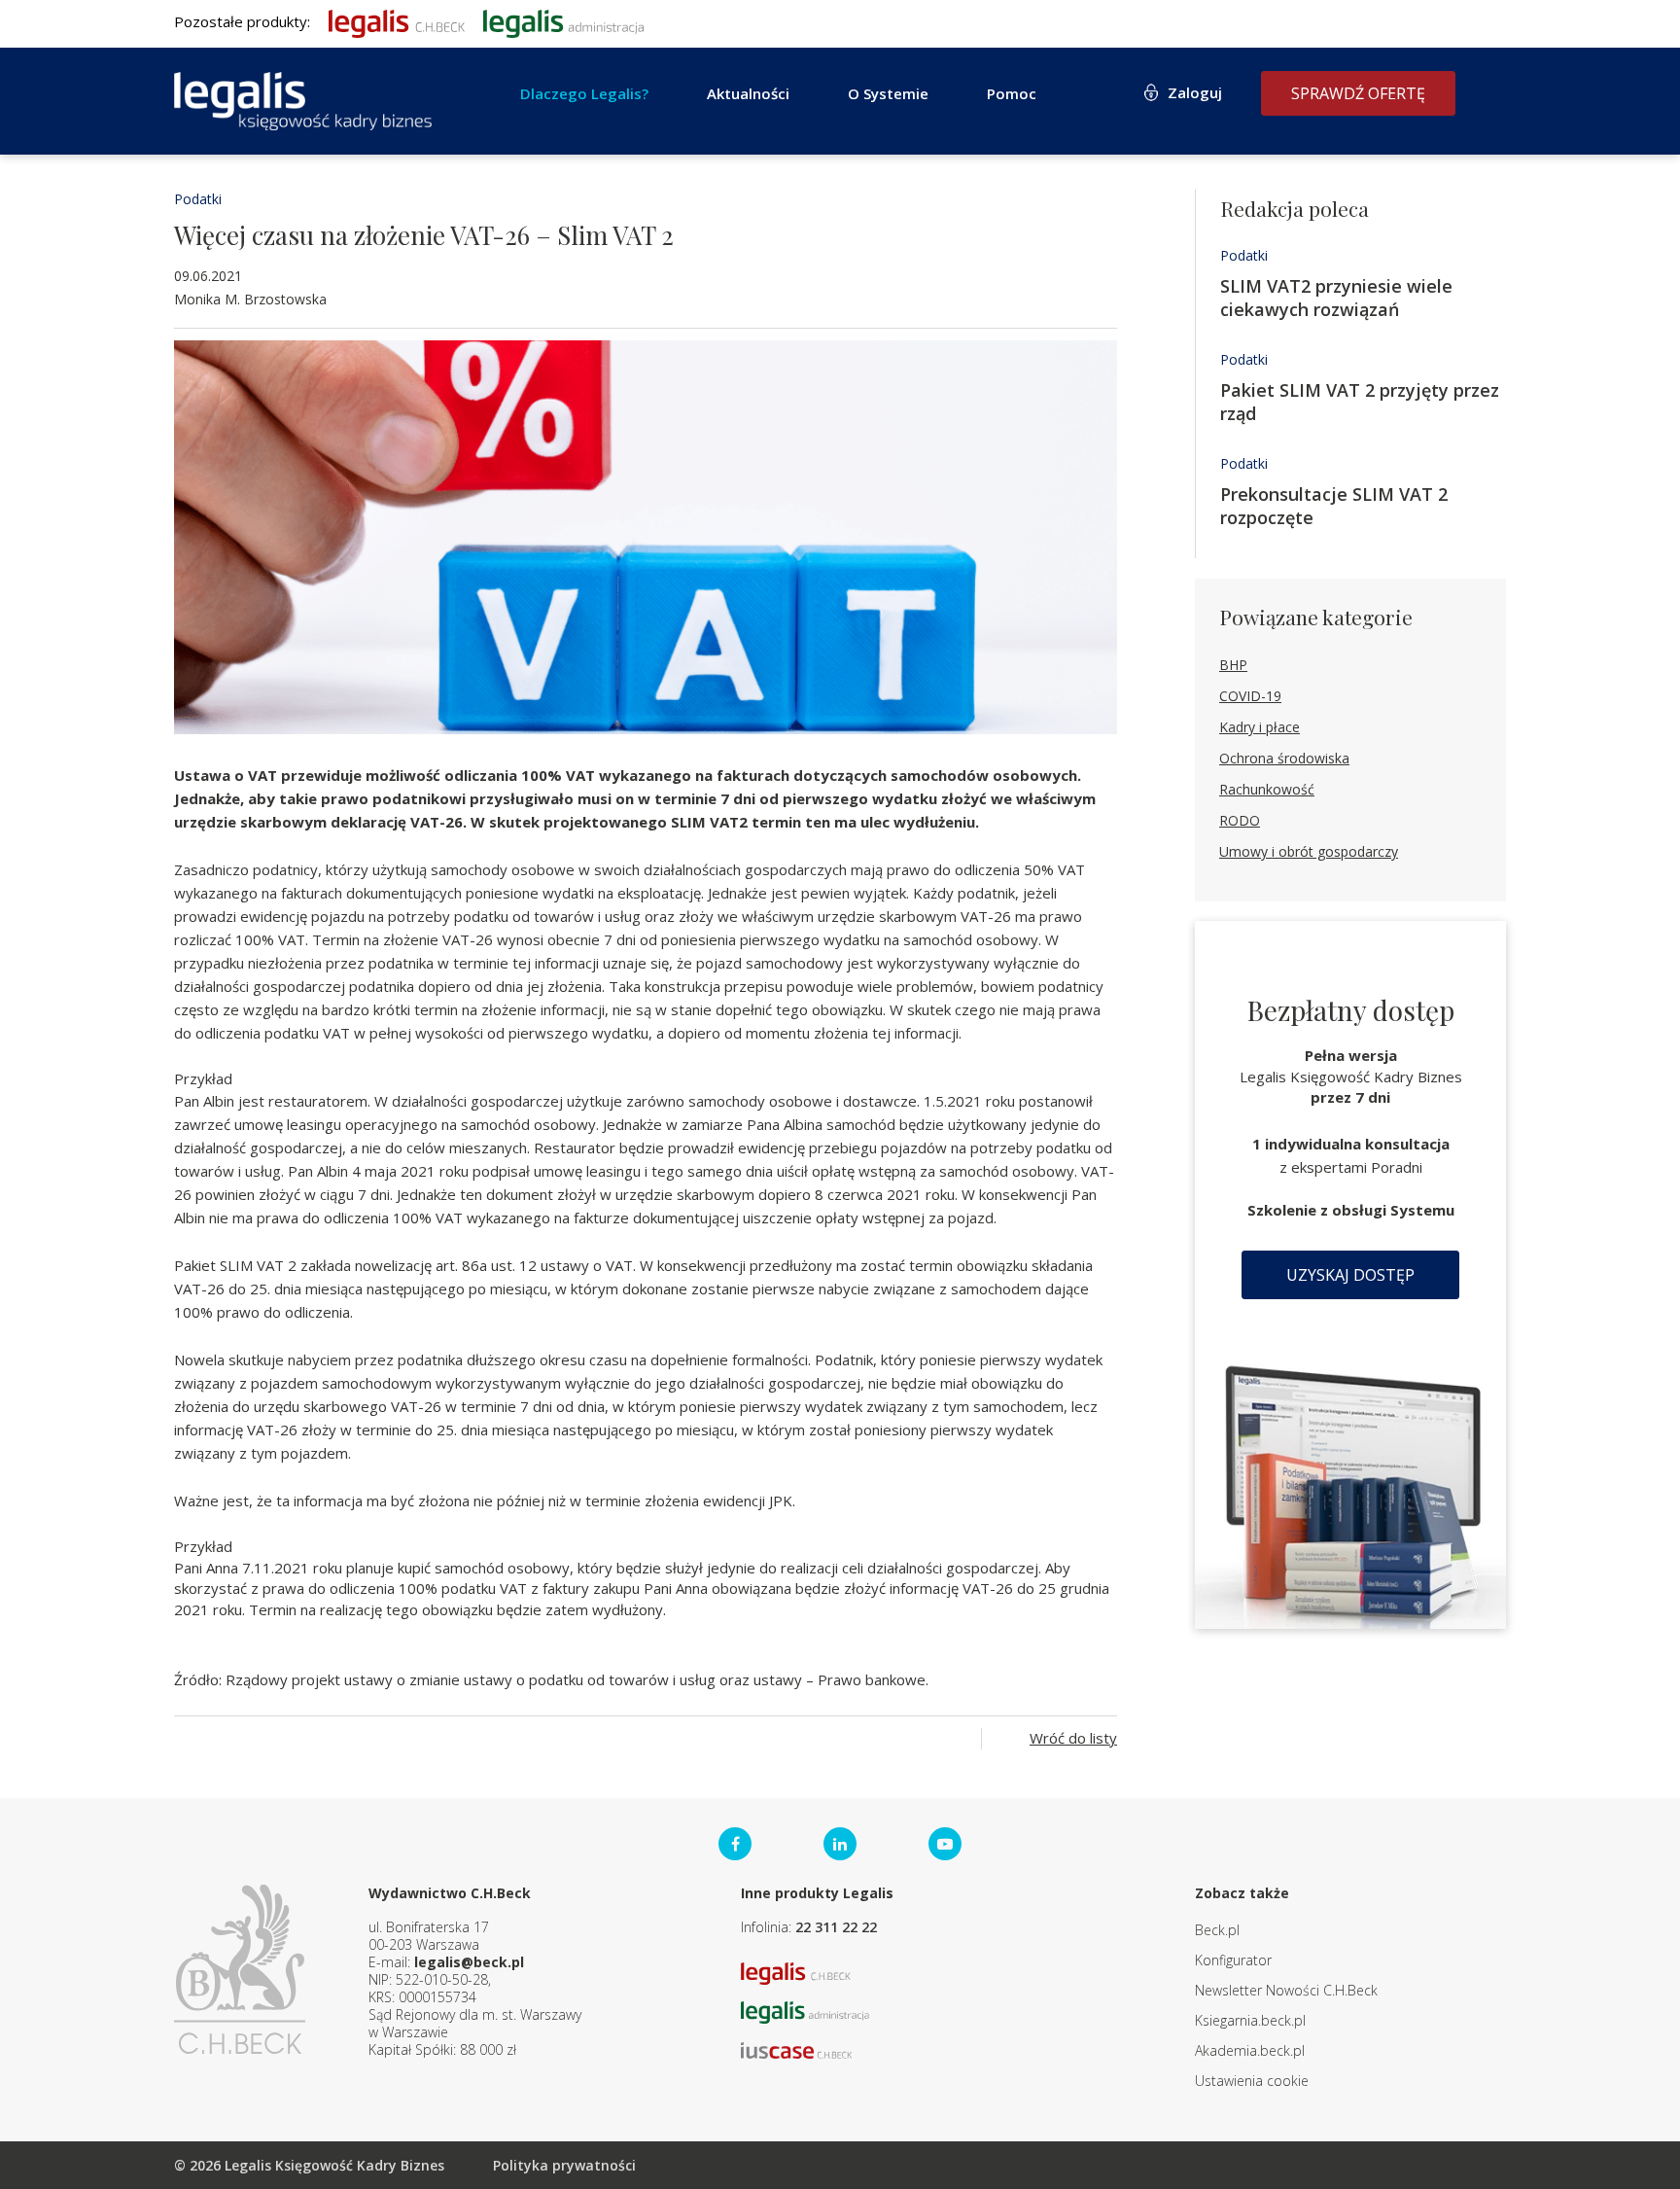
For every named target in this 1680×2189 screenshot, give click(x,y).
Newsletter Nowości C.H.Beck (1286, 1990)
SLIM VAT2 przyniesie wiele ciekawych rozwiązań (1336, 298)
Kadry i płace (1260, 727)
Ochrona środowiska (1284, 758)
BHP (1233, 665)
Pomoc (1012, 93)
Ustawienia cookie (1252, 2081)
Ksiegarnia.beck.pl (1250, 2020)
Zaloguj (1195, 92)
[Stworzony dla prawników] (397, 21)
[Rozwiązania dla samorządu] (563, 21)
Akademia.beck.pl (1250, 2050)
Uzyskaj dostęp (1350, 1275)
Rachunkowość (1267, 789)
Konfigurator (1233, 1960)
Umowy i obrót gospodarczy (1309, 851)
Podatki (198, 199)
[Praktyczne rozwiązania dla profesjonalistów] (303, 101)
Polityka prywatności (564, 2165)
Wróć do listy (1073, 1738)
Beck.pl (1217, 1930)
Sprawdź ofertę (1358, 93)
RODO (1240, 820)
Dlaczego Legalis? (584, 93)
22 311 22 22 (836, 1927)
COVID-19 (1250, 696)
